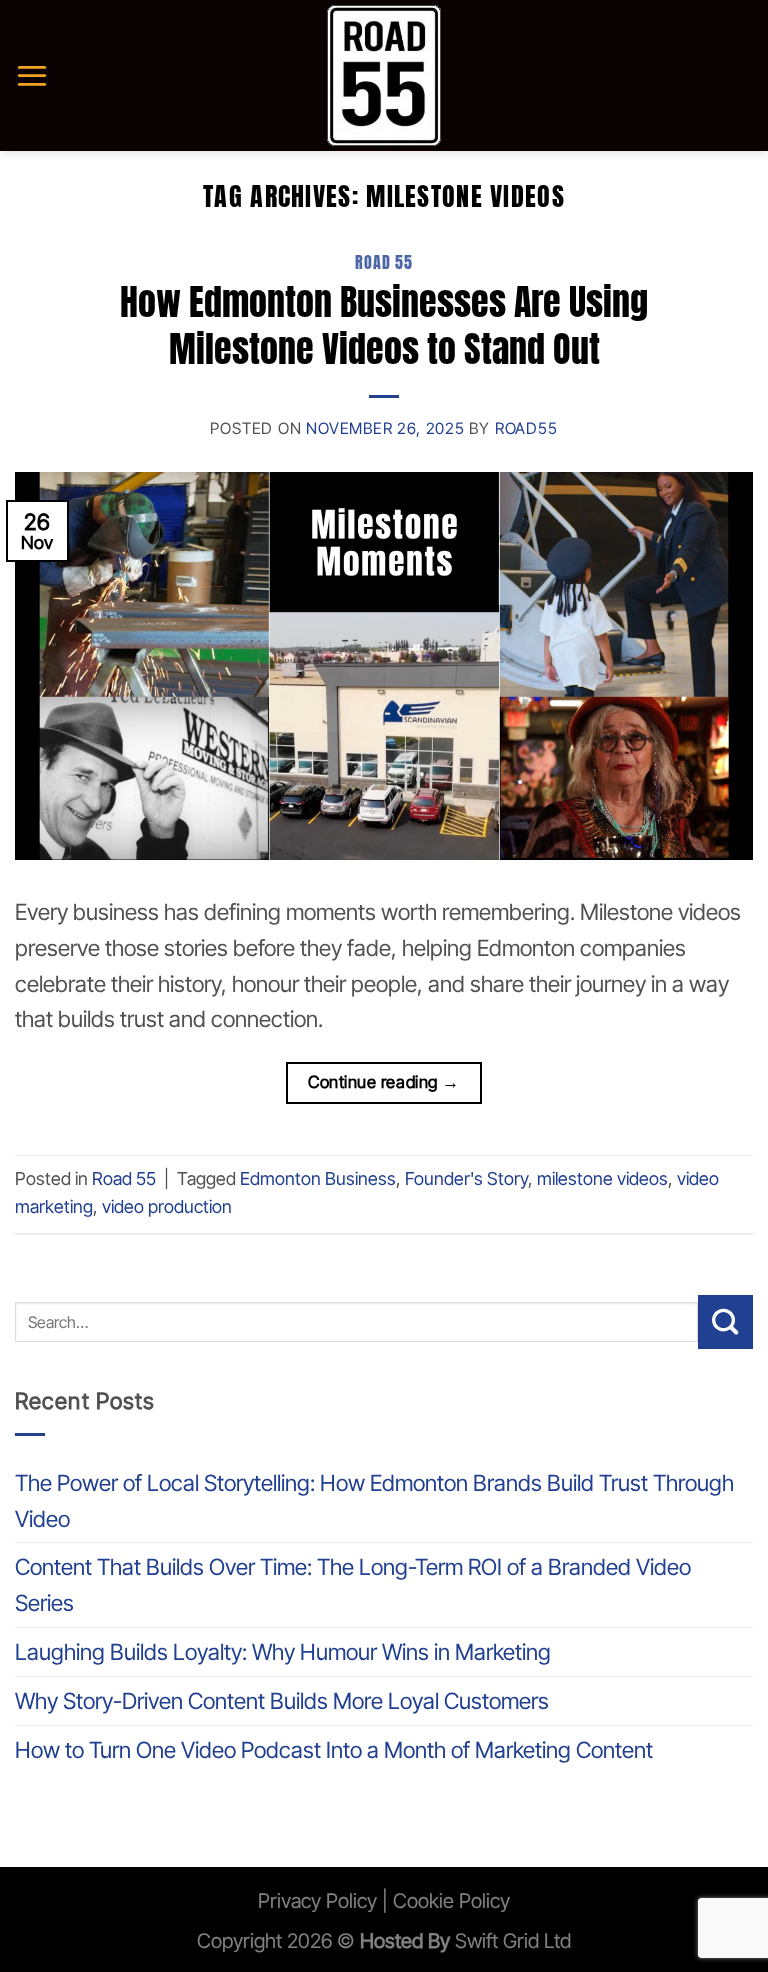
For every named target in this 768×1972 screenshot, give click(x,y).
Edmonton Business (318, 1178)
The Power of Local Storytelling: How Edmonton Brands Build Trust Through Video (374, 1500)
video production (167, 1206)
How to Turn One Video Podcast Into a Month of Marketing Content (334, 1749)
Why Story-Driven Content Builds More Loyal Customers (282, 1700)
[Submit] (725, 1322)
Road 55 (384, 262)
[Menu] (32, 75)
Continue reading (383, 1082)
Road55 (526, 428)
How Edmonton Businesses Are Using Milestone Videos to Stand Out (384, 325)
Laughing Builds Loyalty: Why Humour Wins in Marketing (283, 1651)
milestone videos (602, 1178)
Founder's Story (466, 1178)
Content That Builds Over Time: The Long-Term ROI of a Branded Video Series (353, 1584)
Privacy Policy (317, 1900)
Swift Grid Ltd (510, 1940)
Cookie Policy (451, 1900)
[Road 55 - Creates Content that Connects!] (384, 75)
